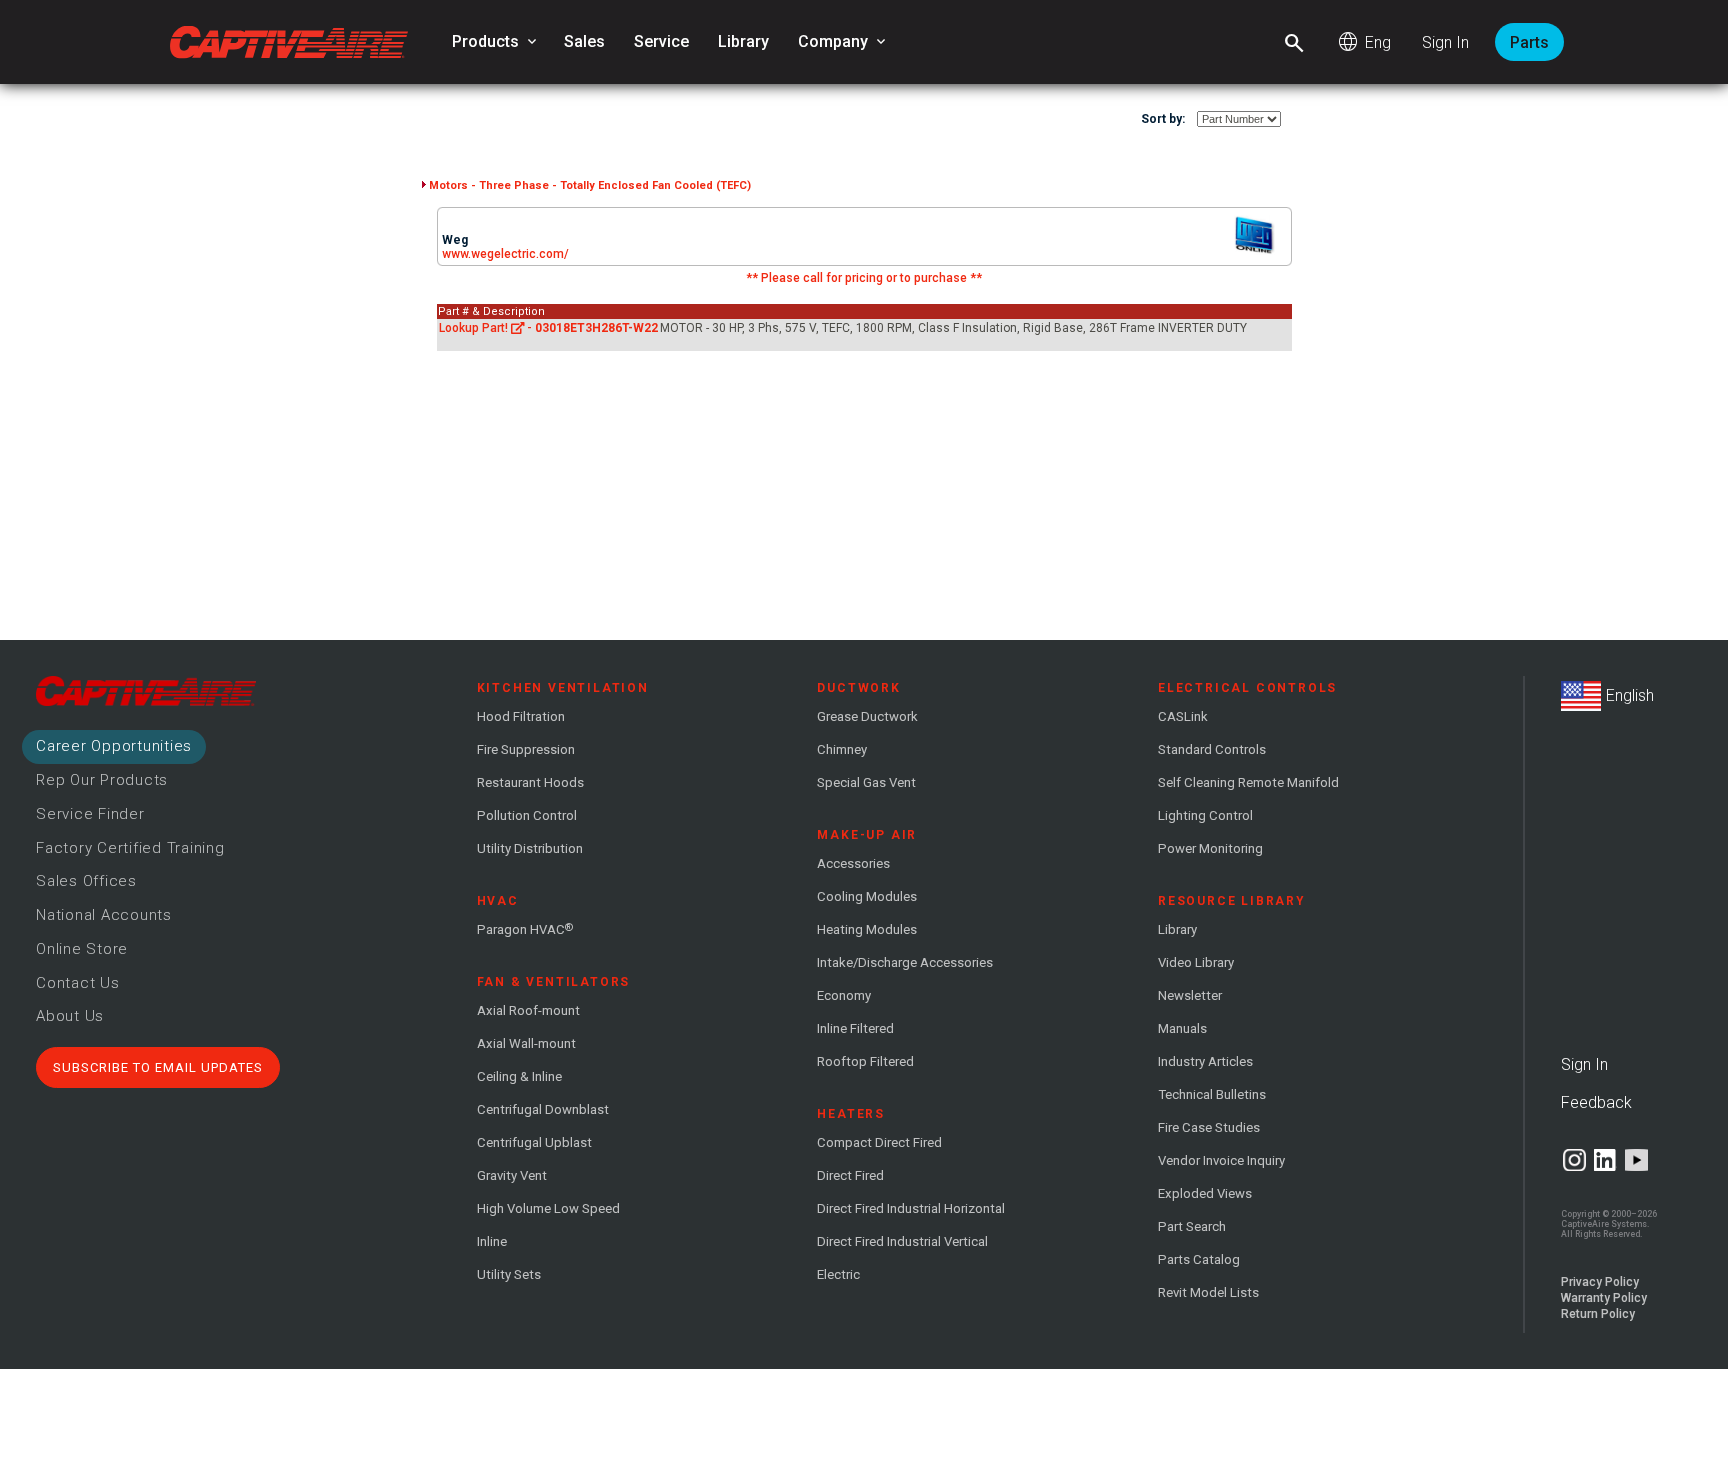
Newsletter (1190, 995)
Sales (584, 41)
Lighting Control (1205, 815)
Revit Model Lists (1208, 1292)
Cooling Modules (867, 896)
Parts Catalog (1199, 1259)
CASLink (1183, 716)
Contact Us (78, 983)
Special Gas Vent (866, 782)
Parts (1529, 42)
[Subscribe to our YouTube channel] (1636, 1160)
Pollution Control (527, 815)
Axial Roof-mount (528, 1010)
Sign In (1445, 42)
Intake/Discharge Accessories (905, 962)
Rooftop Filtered (865, 1061)
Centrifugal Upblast (534, 1142)
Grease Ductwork (867, 716)
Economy (844, 995)
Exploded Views (1205, 1193)
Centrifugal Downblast (543, 1109)
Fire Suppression (526, 749)
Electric (838, 1274)
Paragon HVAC (525, 929)
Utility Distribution (530, 848)
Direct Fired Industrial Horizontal (911, 1208)
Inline (492, 1241)
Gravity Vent (512, 1175)
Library (743, 41)
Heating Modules (867, 929)
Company (843, 42)
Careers (114, 746)
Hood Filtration (521, 716)
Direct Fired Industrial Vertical (902, 1241)
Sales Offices (86, 881)
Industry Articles (1205, 1061)
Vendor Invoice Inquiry (1221, 1160)
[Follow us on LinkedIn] (1605, 1160)
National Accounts (104, 915)
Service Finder (90, 814)
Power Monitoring (1210, 848)
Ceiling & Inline (519, 1076)
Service (661, 41)
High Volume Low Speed (548, 1208)
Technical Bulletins (1212, 1094)
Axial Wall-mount (526, 1043)
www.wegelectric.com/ (505, 254)
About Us (70, 1016)
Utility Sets (509, 1274)
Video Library (1196, 962)
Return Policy (1598, 1314)
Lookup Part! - (549, 328)
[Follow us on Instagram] (1574, 1160)
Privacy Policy (1600, 1282)
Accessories (853, 863)
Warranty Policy (1604, 1298)
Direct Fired (850, 1175)
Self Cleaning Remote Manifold (1248, 782)
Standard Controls (1212, 749)
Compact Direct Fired (879, 1142)
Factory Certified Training (130, 848)
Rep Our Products (102, 780)
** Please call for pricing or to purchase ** (864, 278)
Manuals (1182, 1028)
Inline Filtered (855, 1028)
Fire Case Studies (1209, 1127)
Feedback (1596, 1102)
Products (496, 42)
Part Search (1192, 1226)
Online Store (82, 949)
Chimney (842, 749)
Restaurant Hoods (530, 782)
